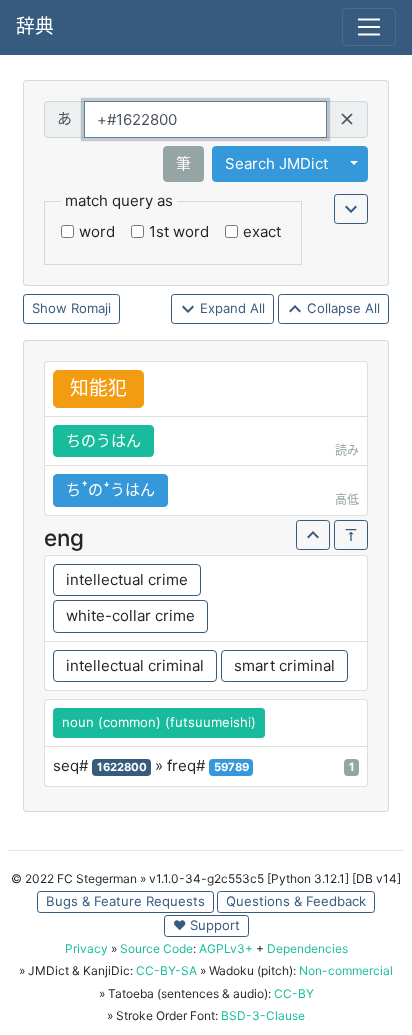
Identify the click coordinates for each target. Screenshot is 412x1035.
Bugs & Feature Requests (125, 901)
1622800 (122, 767)
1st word (179, 231)
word (97, 231)
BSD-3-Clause (263, 1015)
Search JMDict (276, 163)
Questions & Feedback (296, 901)
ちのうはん (103, 440)
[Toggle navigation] (369, 27)
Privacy (86, 948)
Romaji (91, 308)
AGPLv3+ (226, 948)
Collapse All (341, 308)
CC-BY (294, 993)
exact (262, 231)
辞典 (35, 26)
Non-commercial (346, 970)
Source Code (156, 948)
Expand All (230, 308)
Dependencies (307, 948)
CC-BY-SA (166, 970)
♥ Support (206, 925)
